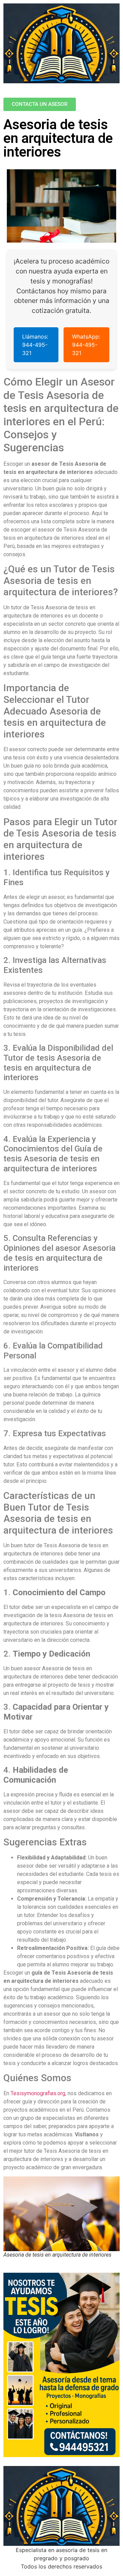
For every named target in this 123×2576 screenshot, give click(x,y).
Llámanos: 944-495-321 (35, 345)
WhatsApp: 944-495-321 (86, 345)
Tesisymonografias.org (38, 2093)
